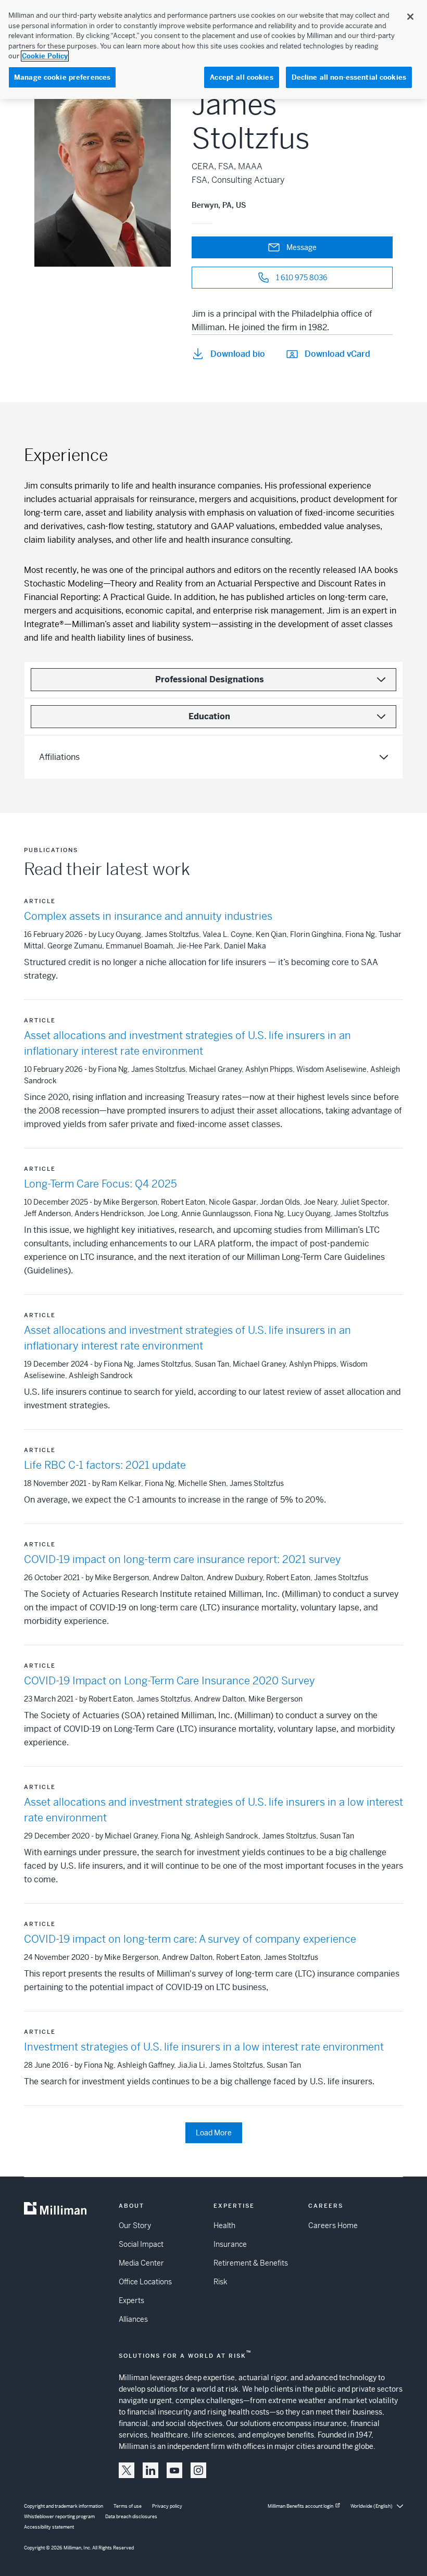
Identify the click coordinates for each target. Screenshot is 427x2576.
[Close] (410, 17)
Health (224, 2225)
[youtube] (174, 2470)
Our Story (135, 2225)
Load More (214, 2133)
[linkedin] (150, 2470)
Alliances (133, 2319)
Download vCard (337, 354)
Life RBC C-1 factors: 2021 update (105, 1465)
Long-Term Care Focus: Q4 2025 (101, 1184)
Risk (220, 2282)
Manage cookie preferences (62, 77)
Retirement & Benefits (251, 2263)
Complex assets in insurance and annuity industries (148, 916)
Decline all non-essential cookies (349, 77)
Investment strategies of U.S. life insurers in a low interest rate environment (204, 2047)
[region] (213, 49)
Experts (131, 2300)
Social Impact (141, 2244)
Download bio (238, 354)
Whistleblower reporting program (59, 2517)
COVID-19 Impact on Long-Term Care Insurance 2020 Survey (169, 1681)
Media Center (141, 2263)
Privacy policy (167, 2506)
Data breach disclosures (131, 2517)
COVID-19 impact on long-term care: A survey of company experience (190, 1939)
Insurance (230, 2244)
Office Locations (145, 2282)
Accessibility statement (49, 2527)
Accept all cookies (241, 77)
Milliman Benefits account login (300, 2506)
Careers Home (333, 2225)
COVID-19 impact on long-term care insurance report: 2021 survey (183, 1560)
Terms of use (128, 2506)
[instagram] (198, 2470)
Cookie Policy (45, 56)
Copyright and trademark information (64, 2506)
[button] (127, 2470)
